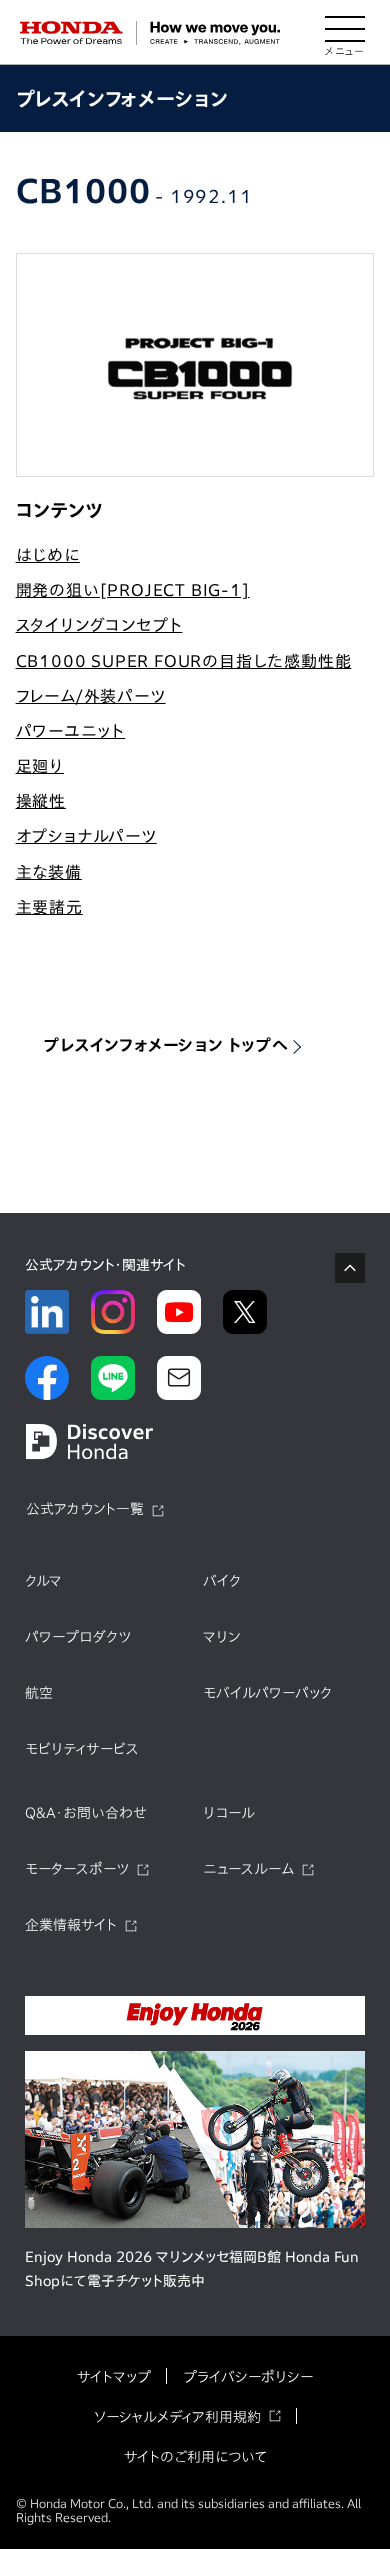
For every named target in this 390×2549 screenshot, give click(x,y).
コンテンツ (59, 510)
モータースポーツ (77, 1869)
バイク (222, 1581)
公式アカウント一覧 (85, 1509)
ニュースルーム (248, 1869)
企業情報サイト (71, 1925)
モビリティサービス (82, 1749)
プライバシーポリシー (248, 2377)
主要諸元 (49, 907)
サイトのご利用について (195, 2457)
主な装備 (49, 872)
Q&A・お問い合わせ (86, 1813)
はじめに (48, 555)
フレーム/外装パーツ (91, 696)
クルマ (43, 1581)
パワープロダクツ (78, 1637)
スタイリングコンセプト (99, 625)
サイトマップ (114, 2377)
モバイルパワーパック (267, 1693)
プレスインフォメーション (122, 98)
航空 (39, 1693)
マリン (221, 1637)
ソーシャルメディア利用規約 (177, 2417)
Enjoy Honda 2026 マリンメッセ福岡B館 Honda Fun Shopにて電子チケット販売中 (192, 2269)
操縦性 (41, 801)
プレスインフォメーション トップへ (166, 1045)
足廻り (40, 766)
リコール (229, 1813)
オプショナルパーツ (86, 836)
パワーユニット (71, 731)
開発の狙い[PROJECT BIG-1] (133, 590)
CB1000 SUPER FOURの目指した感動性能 (184, 661)
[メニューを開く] (345, 33)
